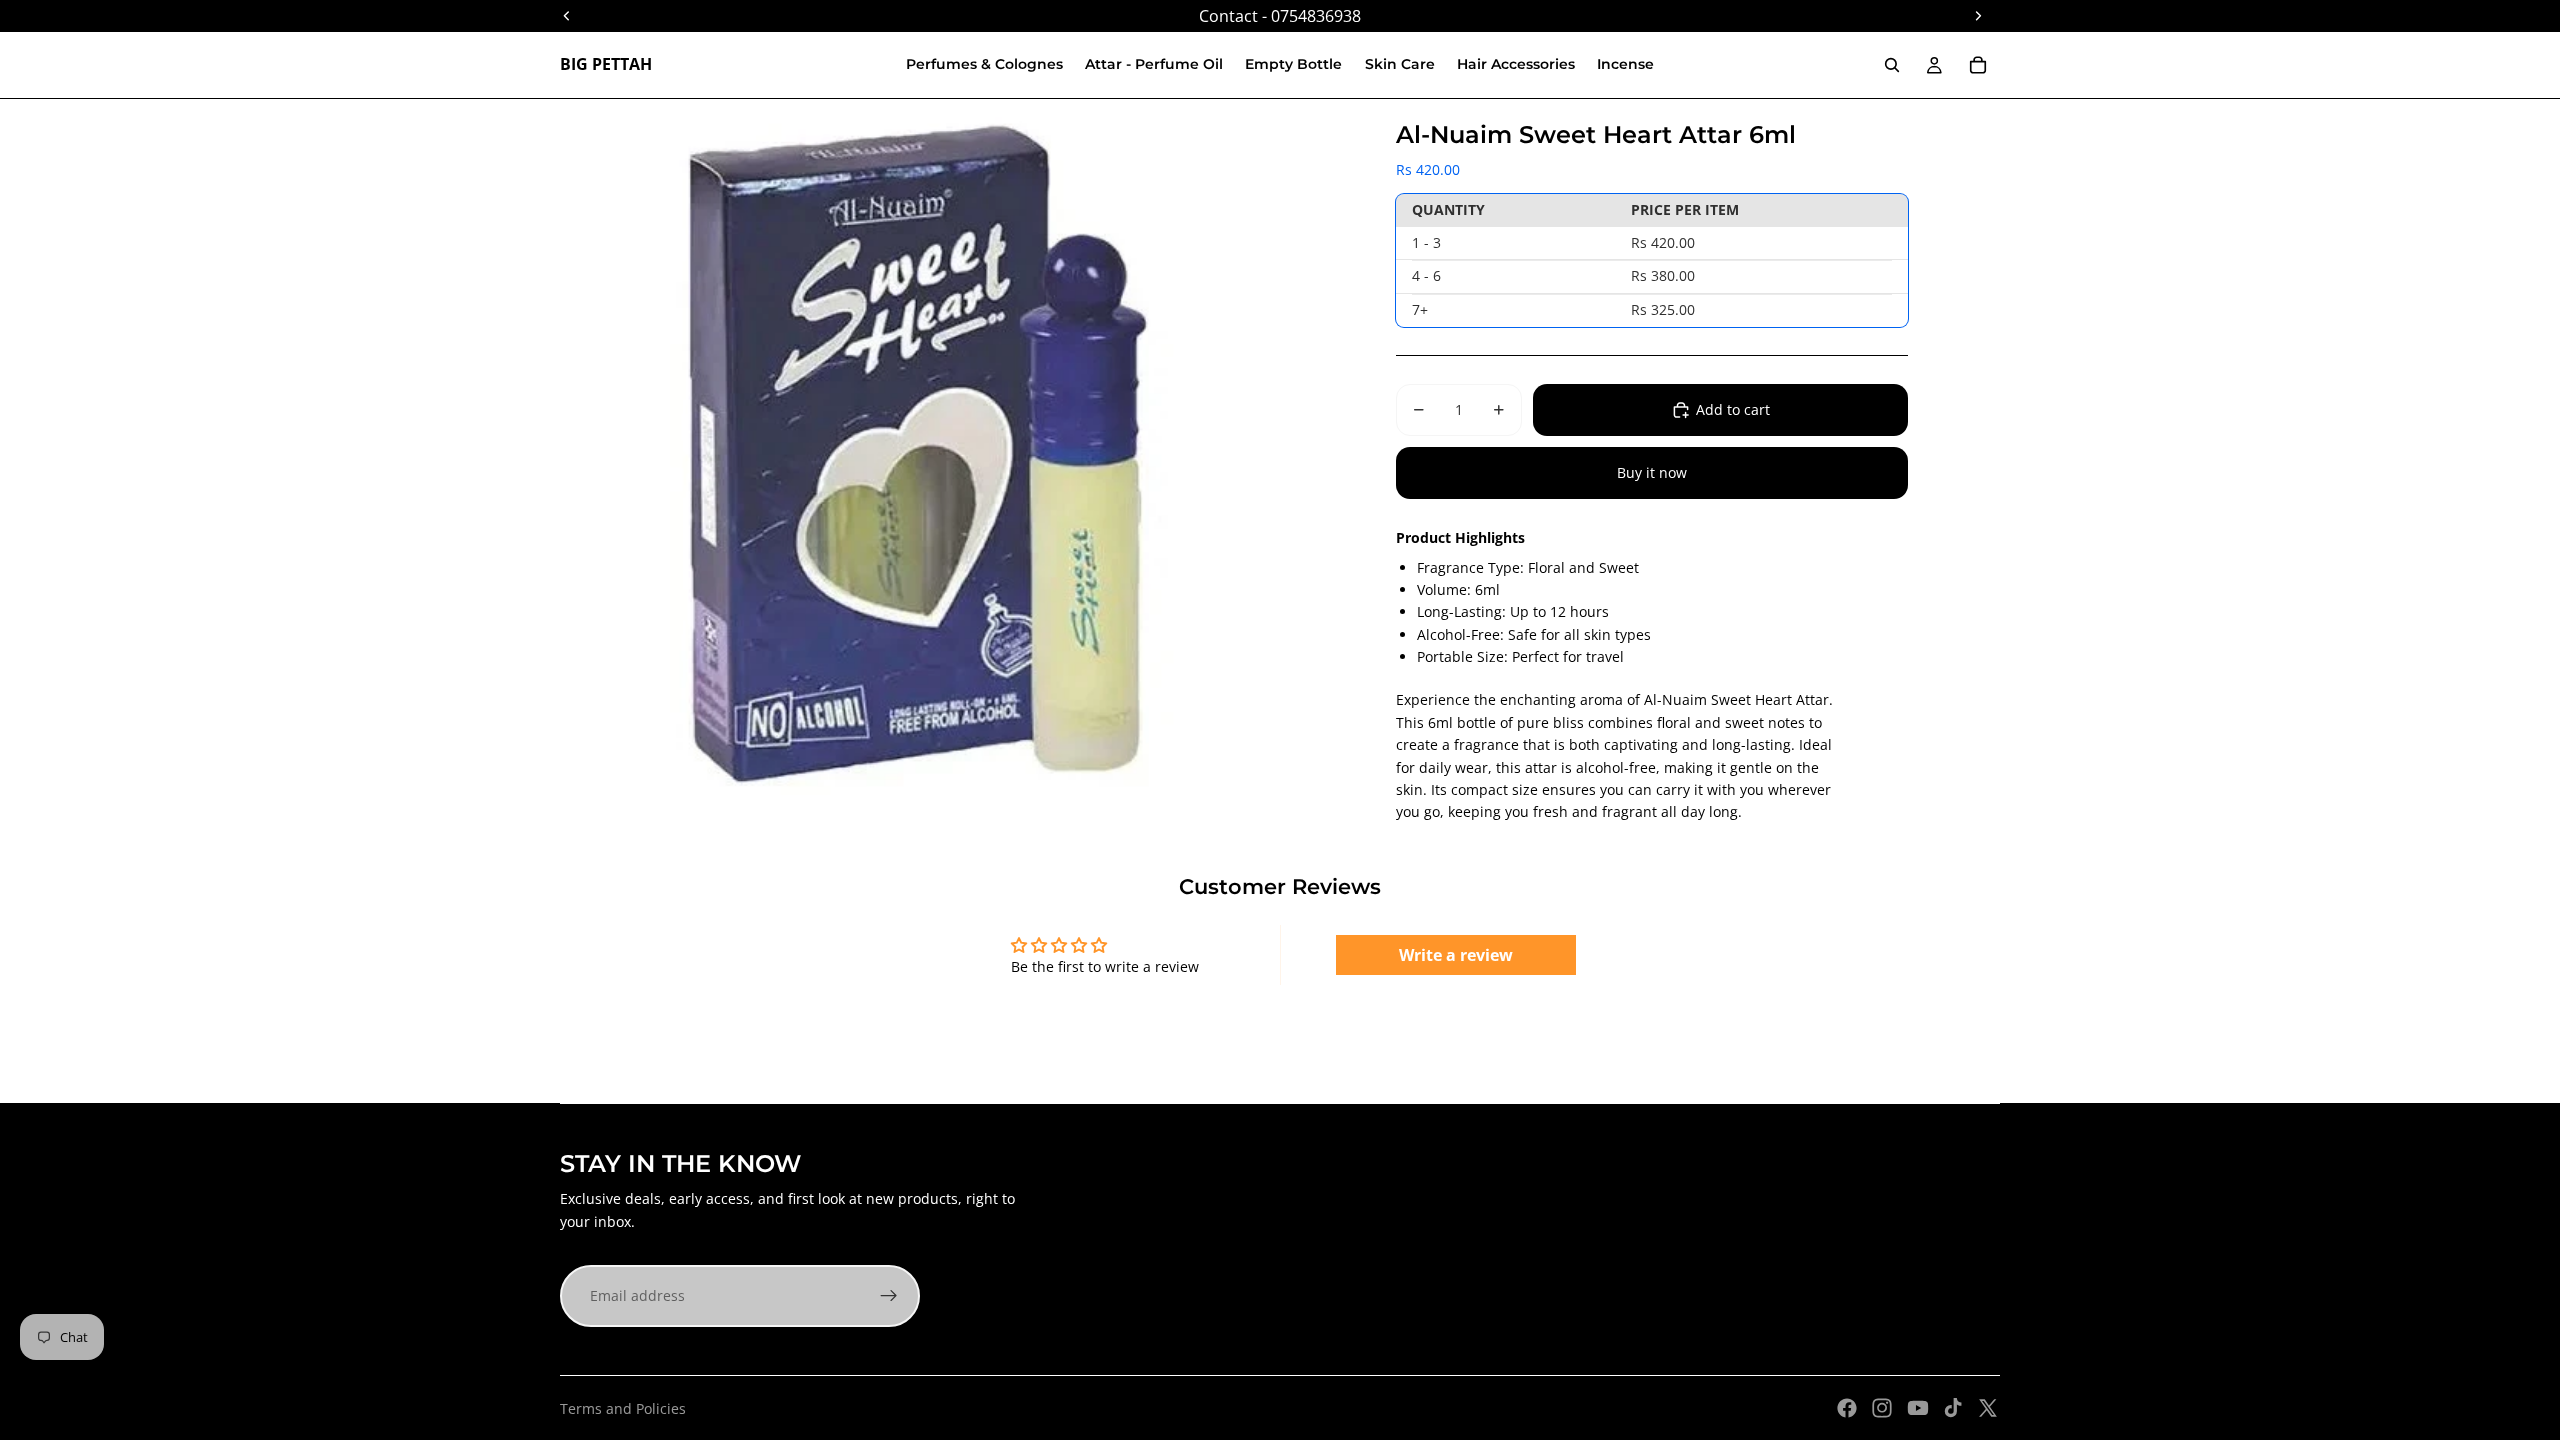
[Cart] (1978, 65)
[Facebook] (1847, 1408)
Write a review (1456, 955)
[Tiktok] (1953, 1408)
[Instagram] (1882, 1408)
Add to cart (1733, 409)
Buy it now (1652, 472)
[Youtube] (1918, 1408)
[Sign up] (889, 1296)
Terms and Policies (623, 1408)
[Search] (1892, 65)
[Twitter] (1988, 1408)
